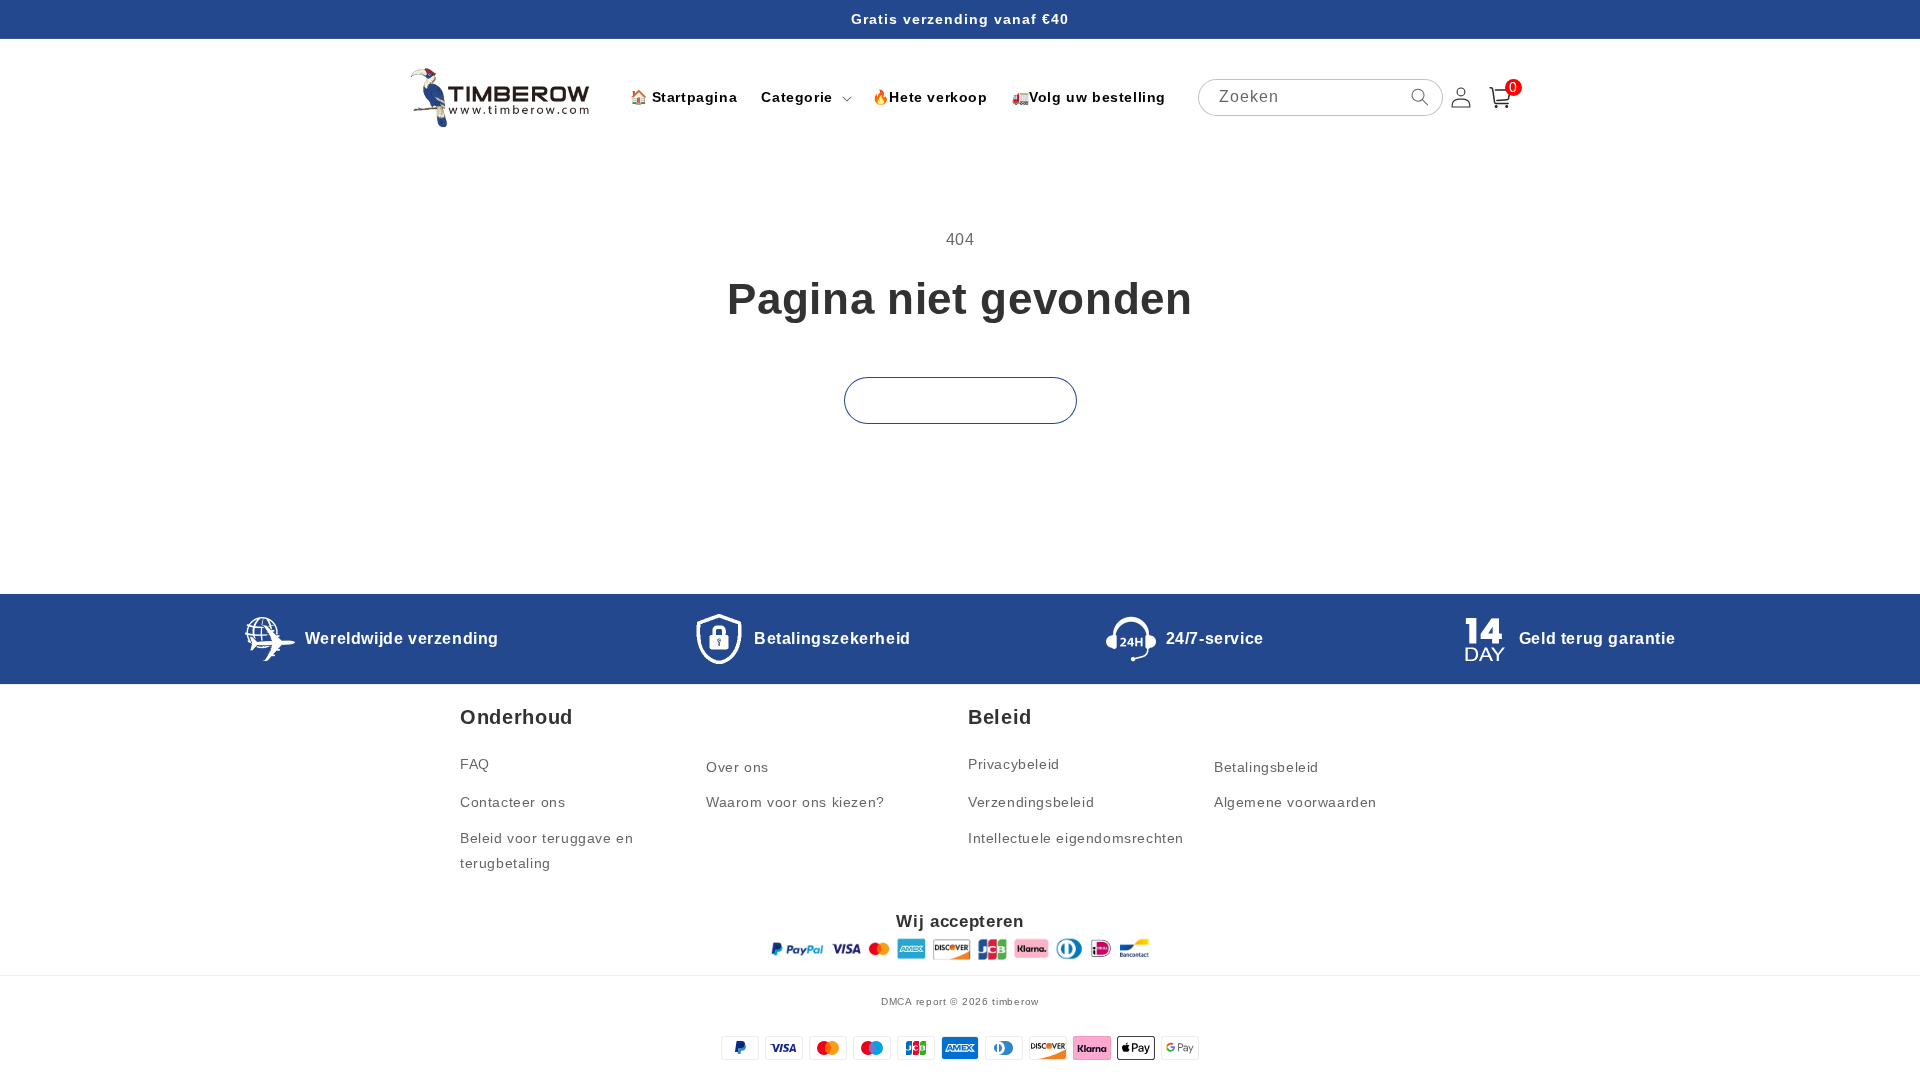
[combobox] (1320, 97)
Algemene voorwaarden (1295, 802)
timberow (1015, 1001)
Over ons (737, 767)
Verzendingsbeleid (1031, 802)
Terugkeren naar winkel (960, 399)
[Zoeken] (1420, 97)
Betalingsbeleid (1266, 767)
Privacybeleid (1014, 764)
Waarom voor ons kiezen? (795, 802)
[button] (804, 97)
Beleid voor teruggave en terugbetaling (546, 850)
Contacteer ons (512, 802)
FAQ (475, 764)
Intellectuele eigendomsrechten (1076, 838)
